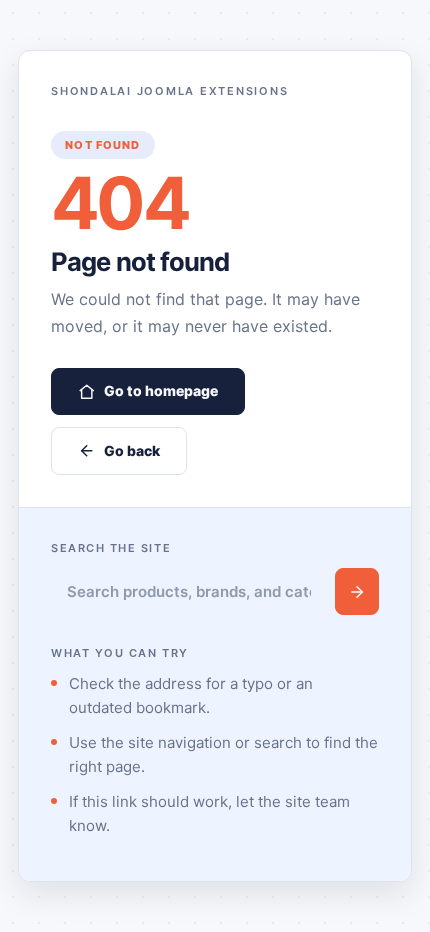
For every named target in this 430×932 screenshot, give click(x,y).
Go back (132, 450)
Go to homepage (161, 390)
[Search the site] (357, 591)
